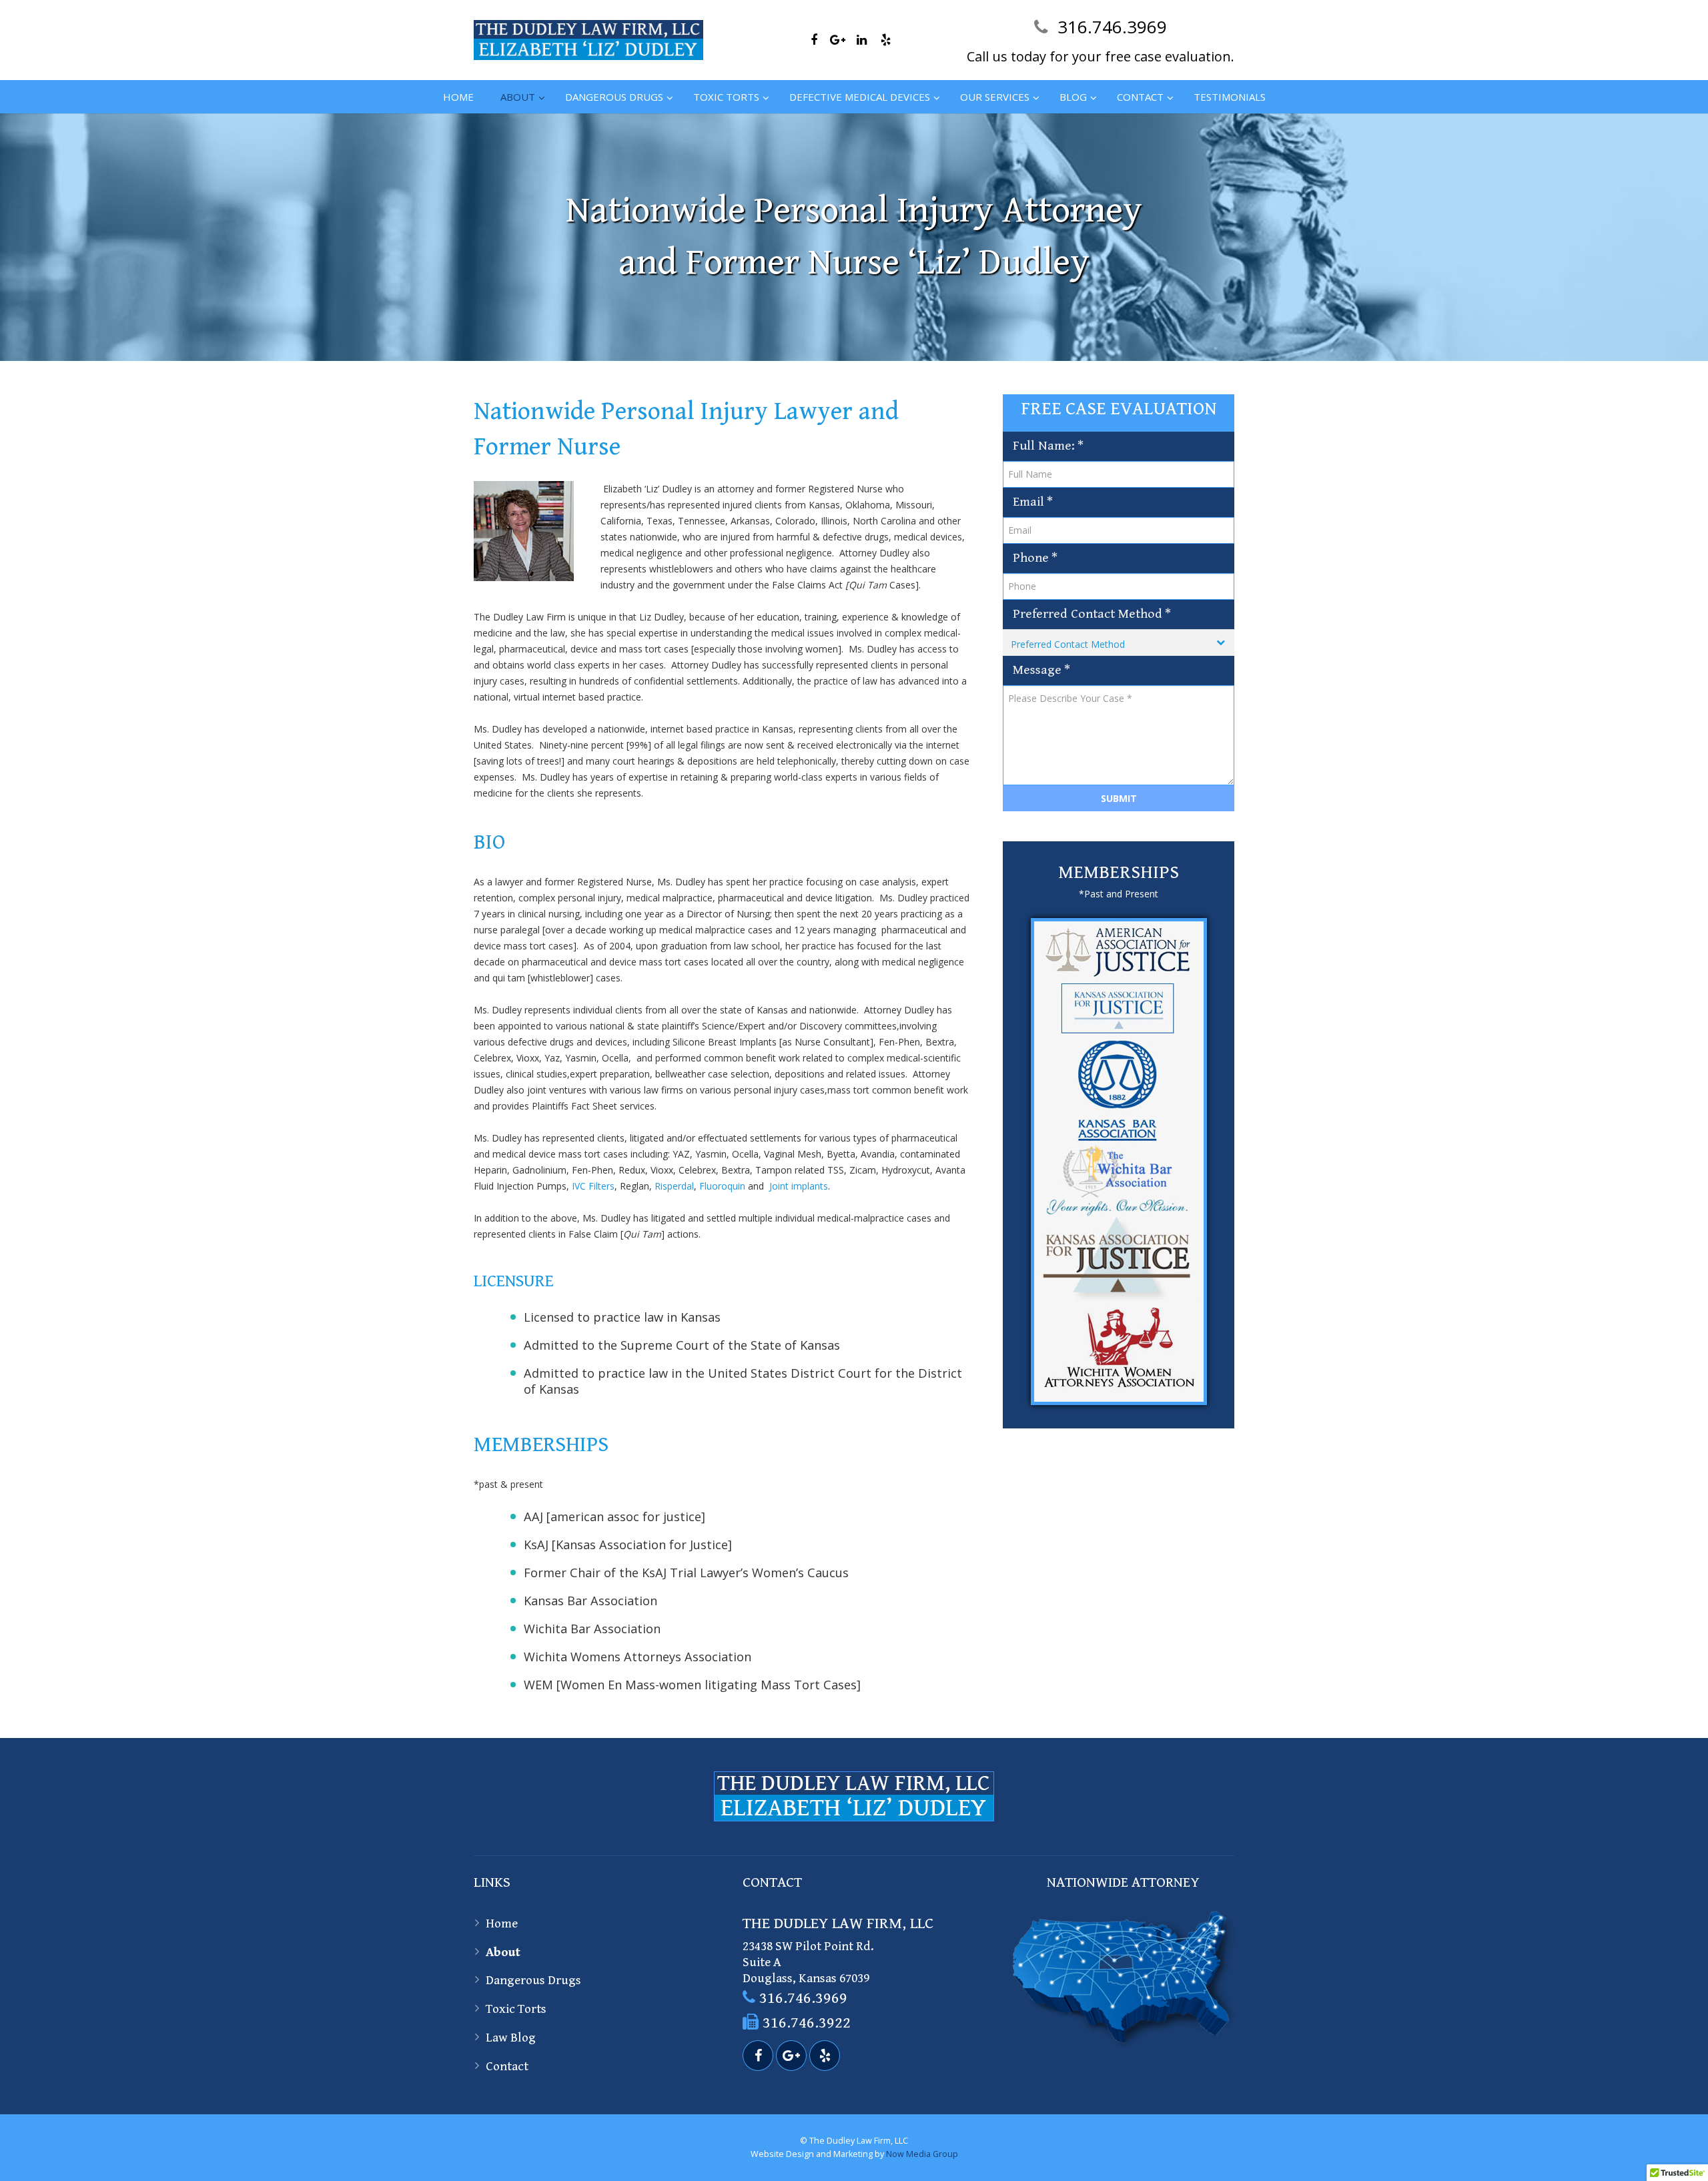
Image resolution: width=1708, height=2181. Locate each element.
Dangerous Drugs (533, 1980)
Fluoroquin (722, 1186)
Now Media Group (922, 2154)
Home (502, 1923)
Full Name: (1048, 446)
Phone (1035, 558)
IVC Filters (593, 1186)
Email (1033, 502)
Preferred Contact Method (1092, 614)
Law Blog (511, 2038)
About (503, 1952)
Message (1041, 670)
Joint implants (799, 1186)
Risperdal (674, 1186)
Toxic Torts (516, 2009)
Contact (507, 2066)
